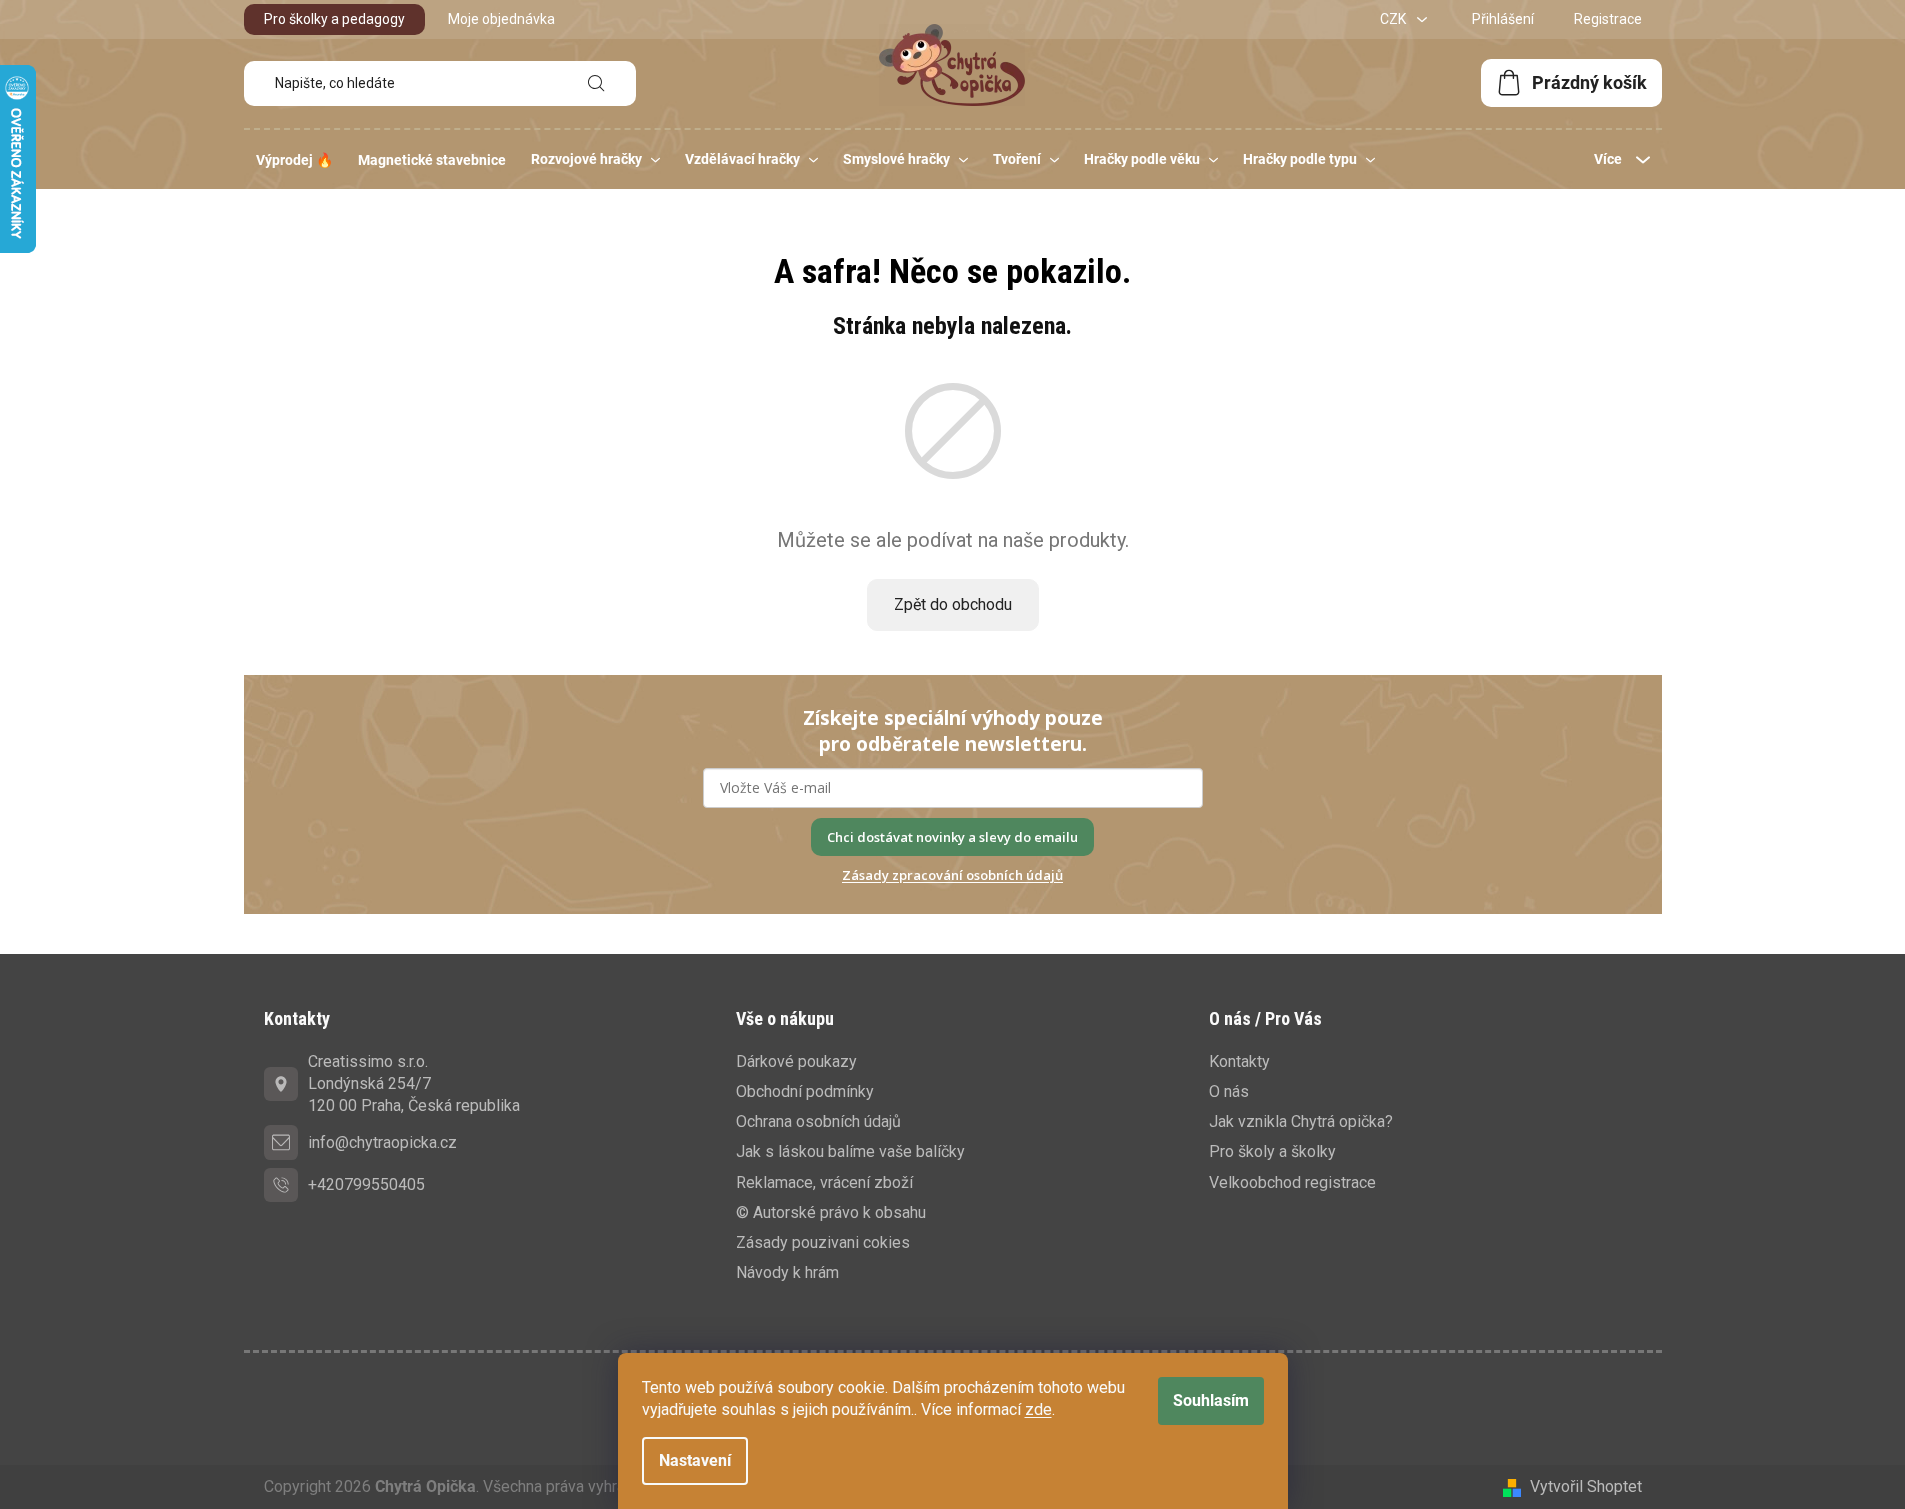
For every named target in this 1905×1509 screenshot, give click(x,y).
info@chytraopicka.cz (382, 1142)
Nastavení (695, 1460)
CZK (1394, 19)
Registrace (1608, 19)
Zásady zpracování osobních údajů (952, 875)
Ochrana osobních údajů (818, 1121)
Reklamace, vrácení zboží (824, 1182)
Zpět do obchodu (953, 604)
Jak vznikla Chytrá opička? (1301, 1121)
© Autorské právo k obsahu (831, 1212)
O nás (1229, 1091)
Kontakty (1239, 1061)
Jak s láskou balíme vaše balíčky (850, 1151)
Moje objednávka (501, 19)
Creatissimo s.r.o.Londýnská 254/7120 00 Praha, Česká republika (414, 1083)
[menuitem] (294, 160)
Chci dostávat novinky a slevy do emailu (952, 837)
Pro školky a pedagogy (334, 19)
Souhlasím (1211, 1400)
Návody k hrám (787, 1272)
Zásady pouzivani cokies (823, 1242)
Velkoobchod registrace (1292, 1182)
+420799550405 (366, 1184)
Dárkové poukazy (796, 1061)
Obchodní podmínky (805, 1091)
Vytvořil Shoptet (1586, 1486)
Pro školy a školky (1272, 1151)
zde (1038, 1409)
